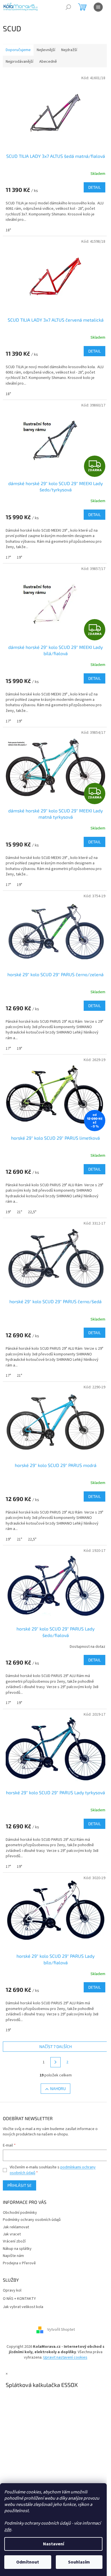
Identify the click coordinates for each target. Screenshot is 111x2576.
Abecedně (48, 62)
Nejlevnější (46, 50)
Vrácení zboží (14, 2241)
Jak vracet (12, 2234)
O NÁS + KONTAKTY (19, 2299)
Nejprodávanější (19, 62)
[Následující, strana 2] (55, 2062)
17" (8, 557)
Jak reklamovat (16, 2227)
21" (19, 1212)
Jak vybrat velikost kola (23, 2307)
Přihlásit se (19, 2185)
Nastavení (54, 2544)
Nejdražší (69, 50)
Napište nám (13, 2256)
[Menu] (98, 7)
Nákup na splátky (17, 2249)
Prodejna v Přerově (19, 2263)
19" (19, 557)
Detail (94, 187)
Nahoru (58, 2088)
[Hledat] (68, 7)
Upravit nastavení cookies (65, 2357)
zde (8, 2529)
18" (8, 230)
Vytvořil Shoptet (61, 2330)
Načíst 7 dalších (55, 2046)
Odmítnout (28, 2562)
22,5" (32, 1212)
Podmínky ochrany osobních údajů (32, 2220)
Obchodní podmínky (20, 2213)
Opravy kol (12, 2291)
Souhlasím (79, 2562)
